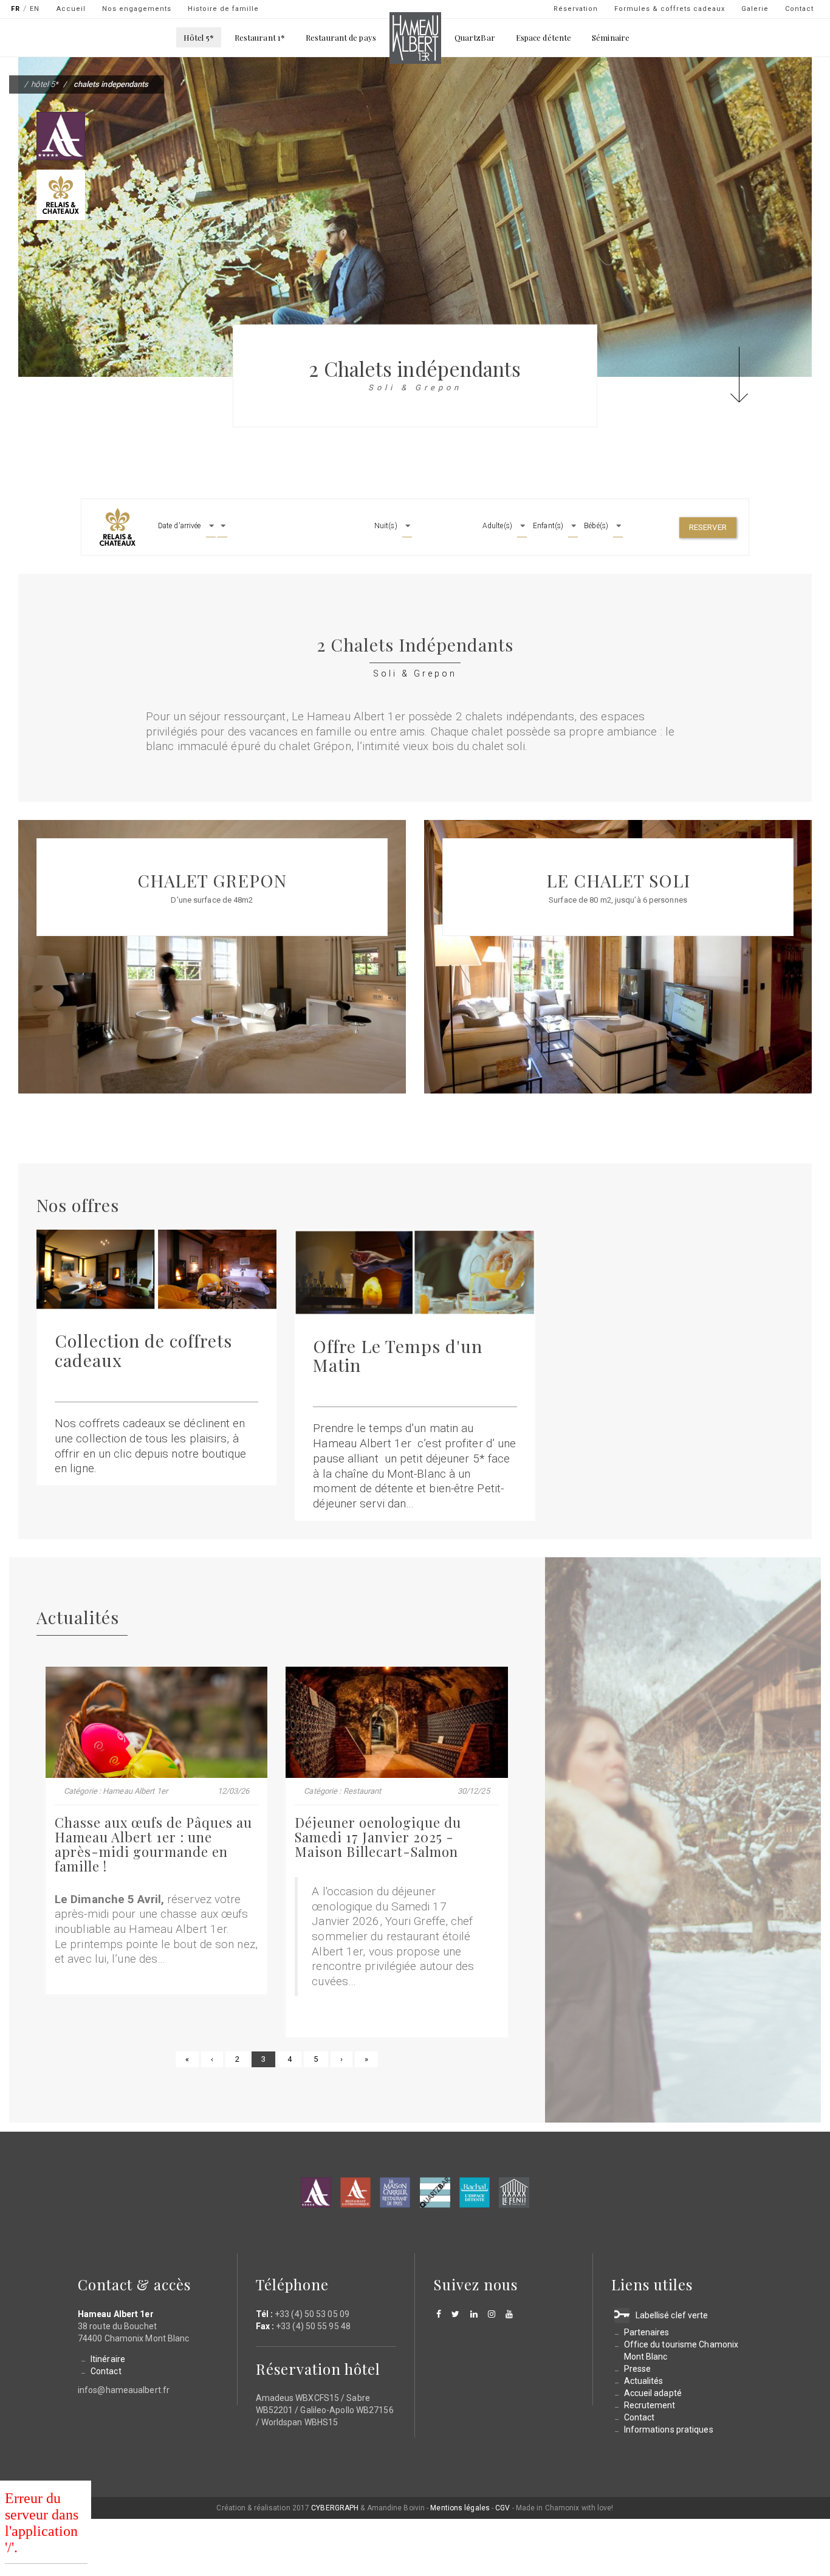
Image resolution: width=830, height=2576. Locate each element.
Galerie (755, 9)
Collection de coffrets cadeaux (143, 1350)
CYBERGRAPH (335, 2508)
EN (35, 9)
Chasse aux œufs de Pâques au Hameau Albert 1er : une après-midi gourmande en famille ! (153, 1844)
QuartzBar (475, 37)
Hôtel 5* (199, 37)
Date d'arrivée (179, 526)
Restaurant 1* (260, 37)
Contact (799, 9)
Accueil (71, 9)
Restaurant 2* (355, 2192)
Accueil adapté (653, 2393)
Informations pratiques (669, 2430)
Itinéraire (108, 2359)
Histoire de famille (223, 9)
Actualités (644, 2381)
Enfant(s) (548, 526)
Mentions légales (460, 2508)
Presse (638, 2369)
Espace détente (544, 37)
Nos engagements (137, 9)
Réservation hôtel (318, 2369)
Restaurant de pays (341, 37)
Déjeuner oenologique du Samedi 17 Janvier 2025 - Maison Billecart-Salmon (378, 1837)
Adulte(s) (497, 526)
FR (15, 9)
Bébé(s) (596, 526)
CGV (502, 2508)
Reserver (708, 527)
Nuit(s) (386, 526)
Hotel (316, 2192)
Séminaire (611, 37)
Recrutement (650, 2405)
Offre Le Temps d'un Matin (398, 1355)
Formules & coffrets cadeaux (670, 9)
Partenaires (647, 2332)
